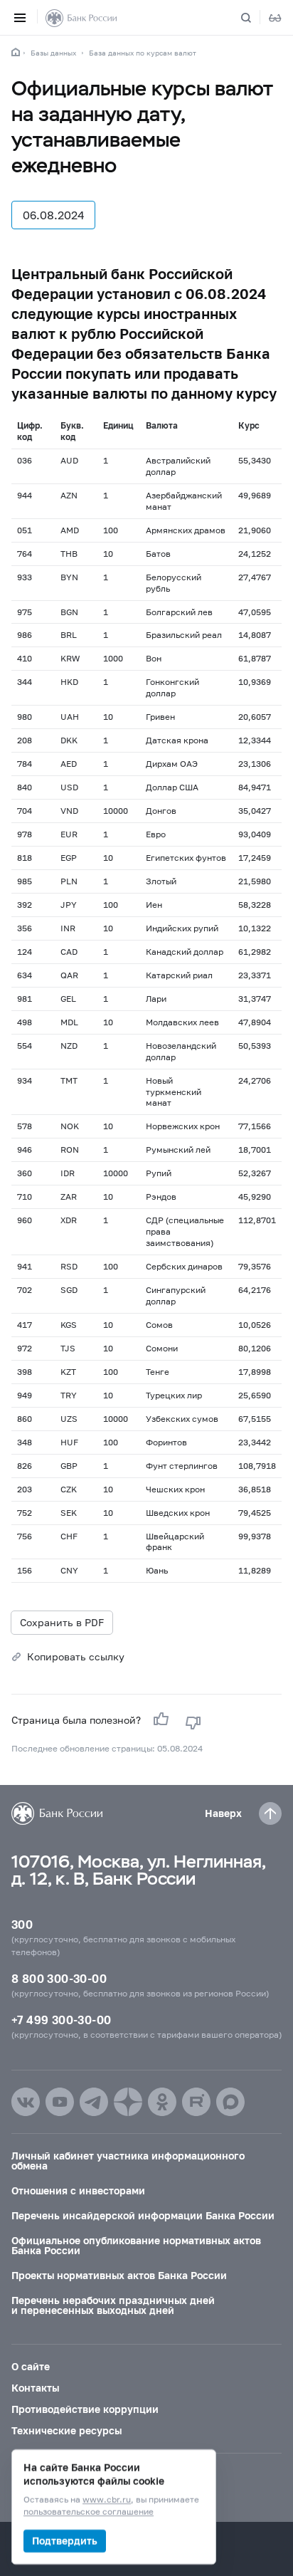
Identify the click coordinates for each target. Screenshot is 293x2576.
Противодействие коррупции (85, 2409)
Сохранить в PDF (62, 1622)
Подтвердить (65, 2541)
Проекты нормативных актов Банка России (119, 2275)
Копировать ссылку (76, 1656)
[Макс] (230, 2102)
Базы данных (53, 53)
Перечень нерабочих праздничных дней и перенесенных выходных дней (113, 2305)
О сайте (31, 2366)
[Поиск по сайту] (255, 18)
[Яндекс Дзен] (128, 2102)
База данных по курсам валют (143, 53)
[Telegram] (94, 2102)
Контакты (35, 2388)
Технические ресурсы (66, 2430)
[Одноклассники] (162, 2102)
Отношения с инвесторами (78, 2190)
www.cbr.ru (107, 2500)
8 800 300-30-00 (59, 1978)
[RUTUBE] (196, 2102)
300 (22, 1924)
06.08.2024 (53, 215)
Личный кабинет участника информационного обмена (128, 2161)
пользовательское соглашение (89, 2512)
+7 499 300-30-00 (61, 2020)
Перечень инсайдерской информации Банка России (143, 2215)
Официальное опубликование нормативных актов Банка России (136, 2245)
